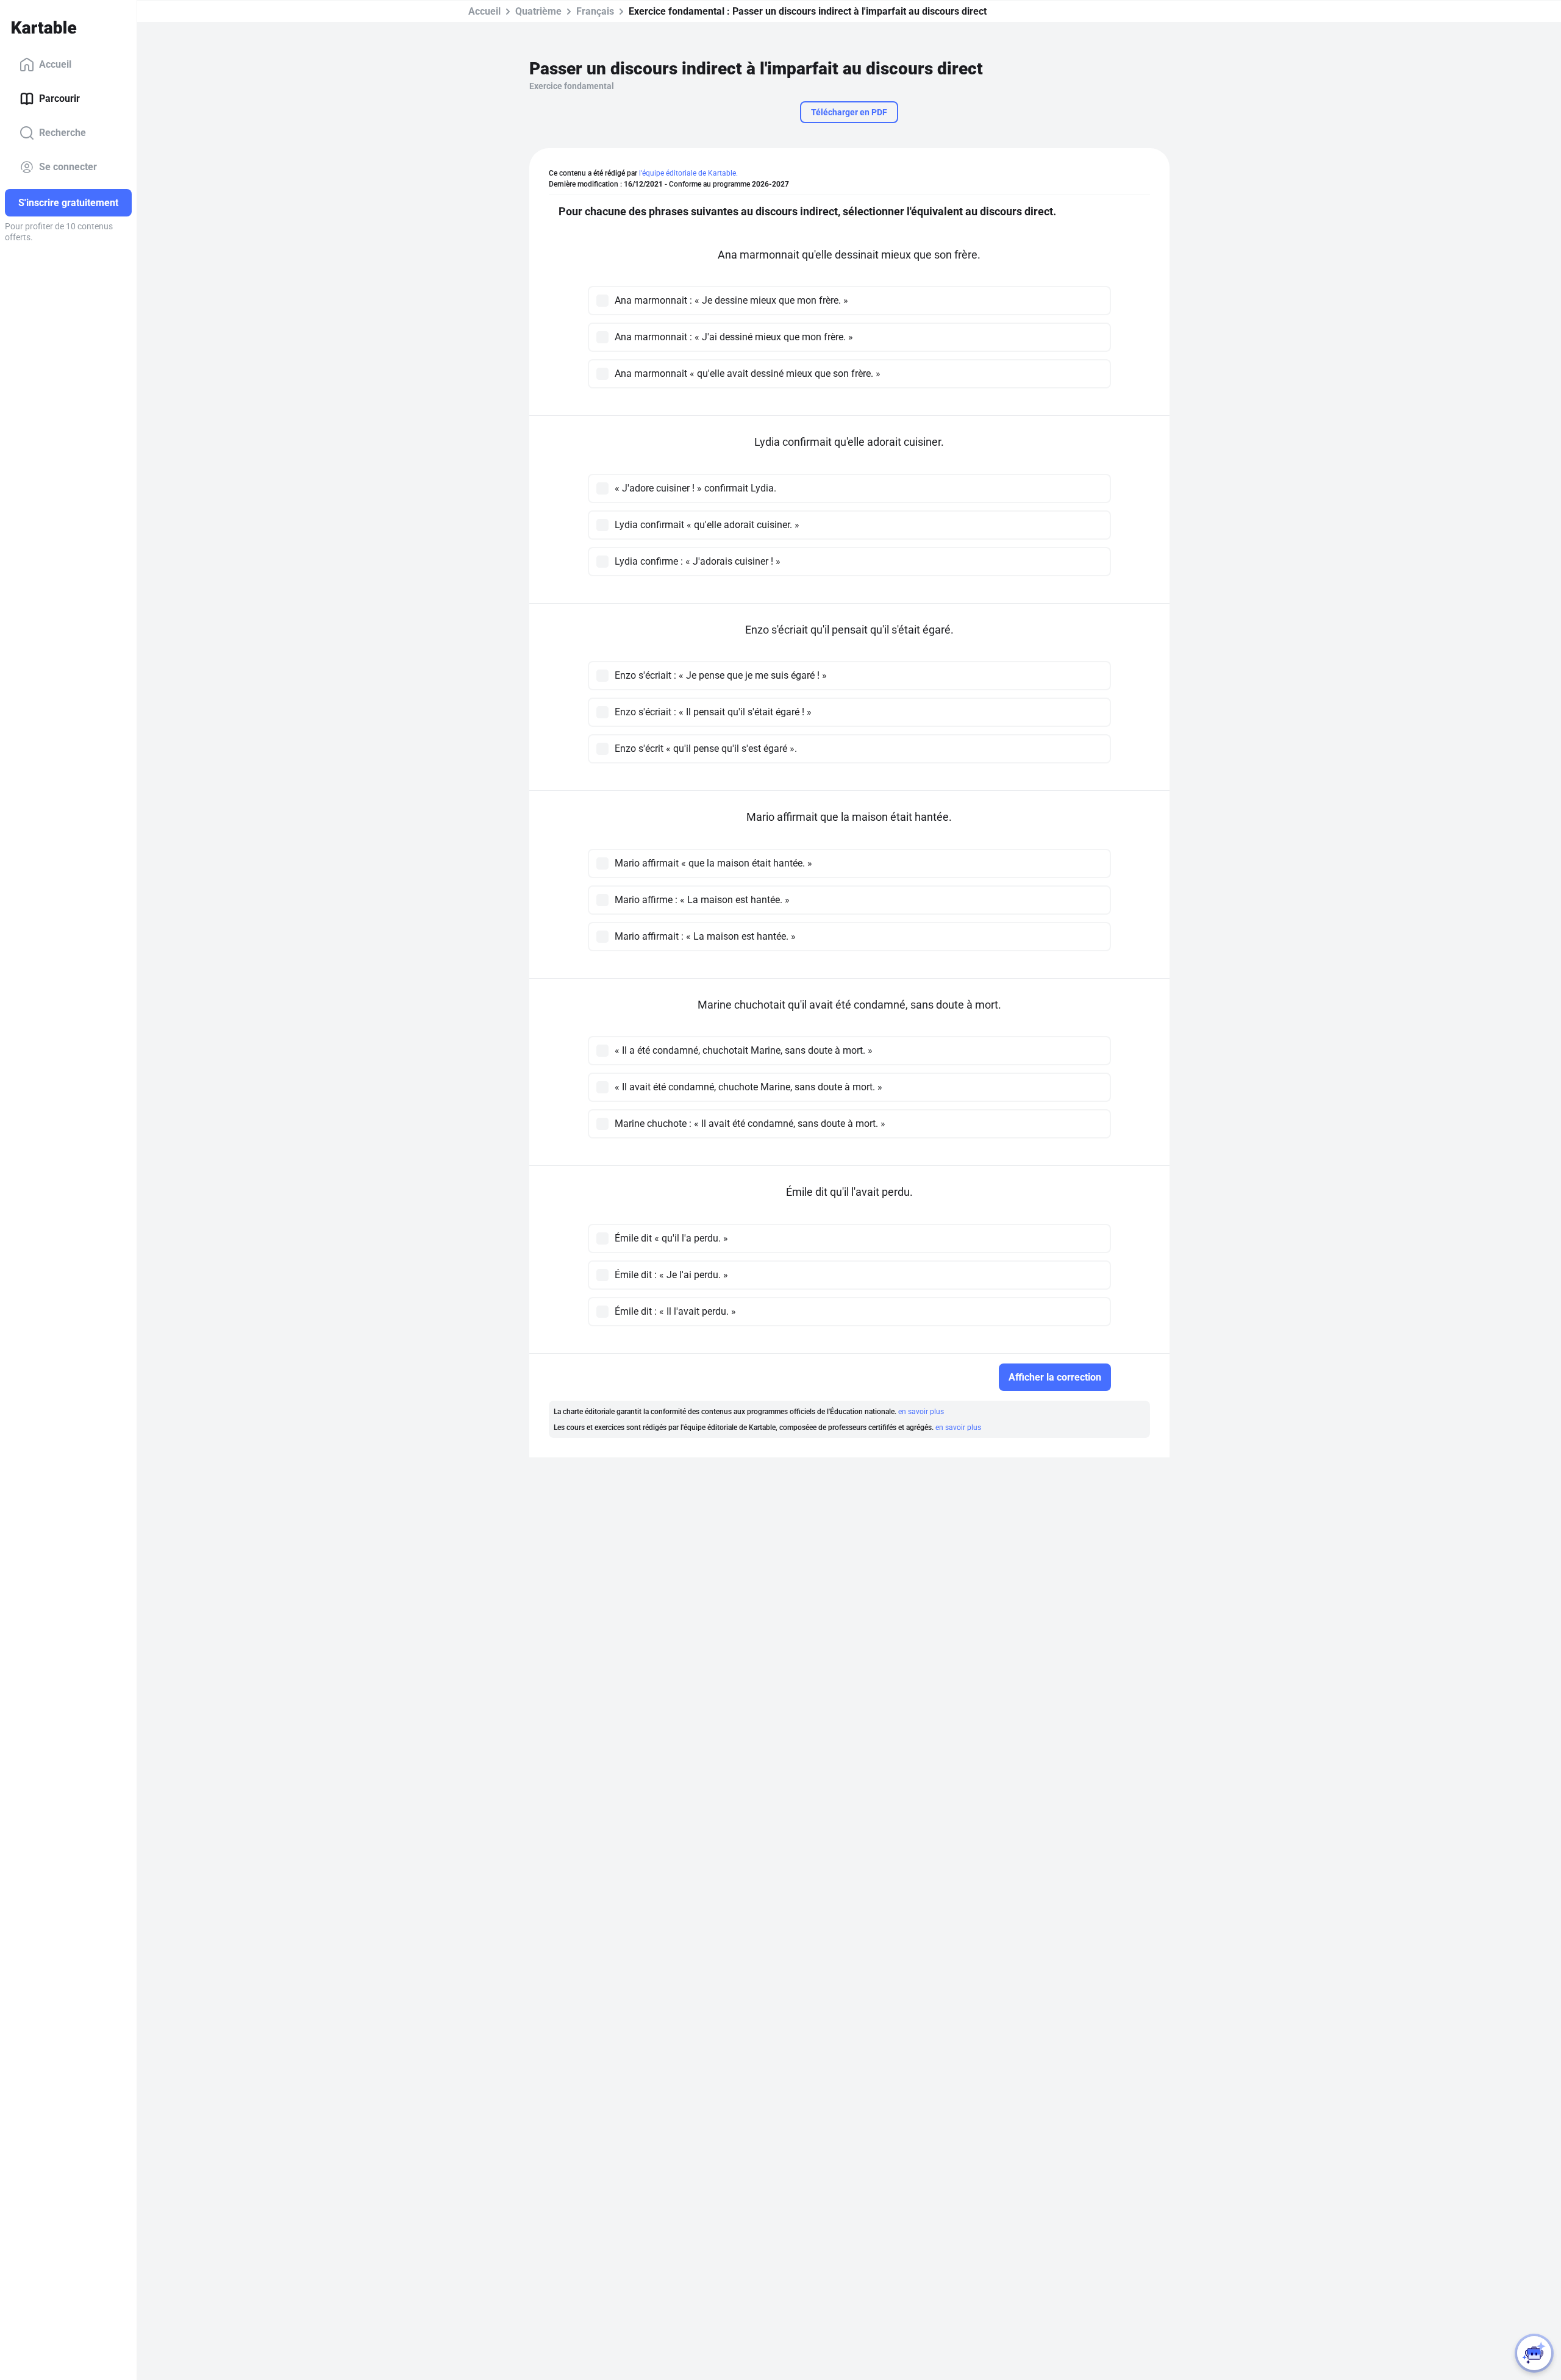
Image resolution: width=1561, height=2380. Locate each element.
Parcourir (59, 98)
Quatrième (538, 11)
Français (595, 11)
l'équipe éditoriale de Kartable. (688, 173)
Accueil (55, 64)
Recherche (63, 133)
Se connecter (68, 167)
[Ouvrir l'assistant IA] (1534, 2353)
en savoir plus (921, 1412)
